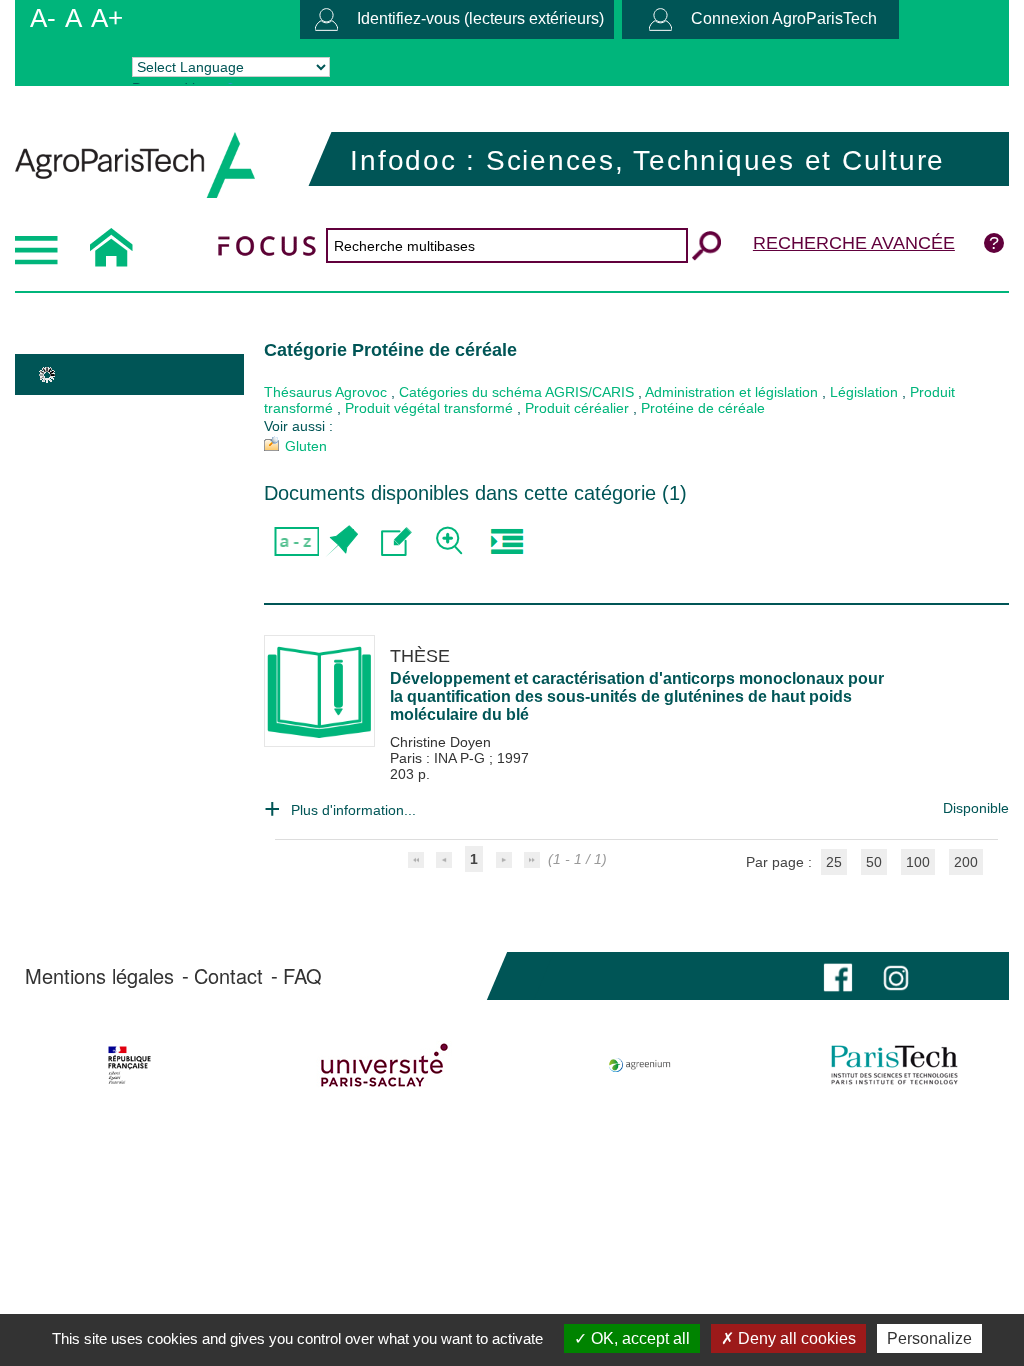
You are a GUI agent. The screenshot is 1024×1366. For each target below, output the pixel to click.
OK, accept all (638, 1338)
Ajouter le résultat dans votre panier (341, 541)
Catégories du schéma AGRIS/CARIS (516, 392)
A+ (107, 18)
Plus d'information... (353, 810)
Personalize (929, 1338)
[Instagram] (896, 975)
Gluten (306, 446)
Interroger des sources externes (506, 541)
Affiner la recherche (451, 541)
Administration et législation (731, 392)
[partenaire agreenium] (640, 1065)
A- (43, 18)
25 (834, 862)
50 (874, 862)
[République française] (130, 1065)
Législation (864, 392)
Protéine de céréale (703, 408)
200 (966, 862)
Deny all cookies (795, 1338)
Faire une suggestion (396, 541)
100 (918, 862)
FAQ (302, 976)
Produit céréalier (577, 408)
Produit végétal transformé (429, 408)
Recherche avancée (854, 243)
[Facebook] (838, 975)
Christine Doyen (440, 742)
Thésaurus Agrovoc (325, 392)
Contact (228, 976)
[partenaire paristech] (894, 1065)
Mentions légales (99, 976)
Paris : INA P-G (439, 758)
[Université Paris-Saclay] (385, 1065)
